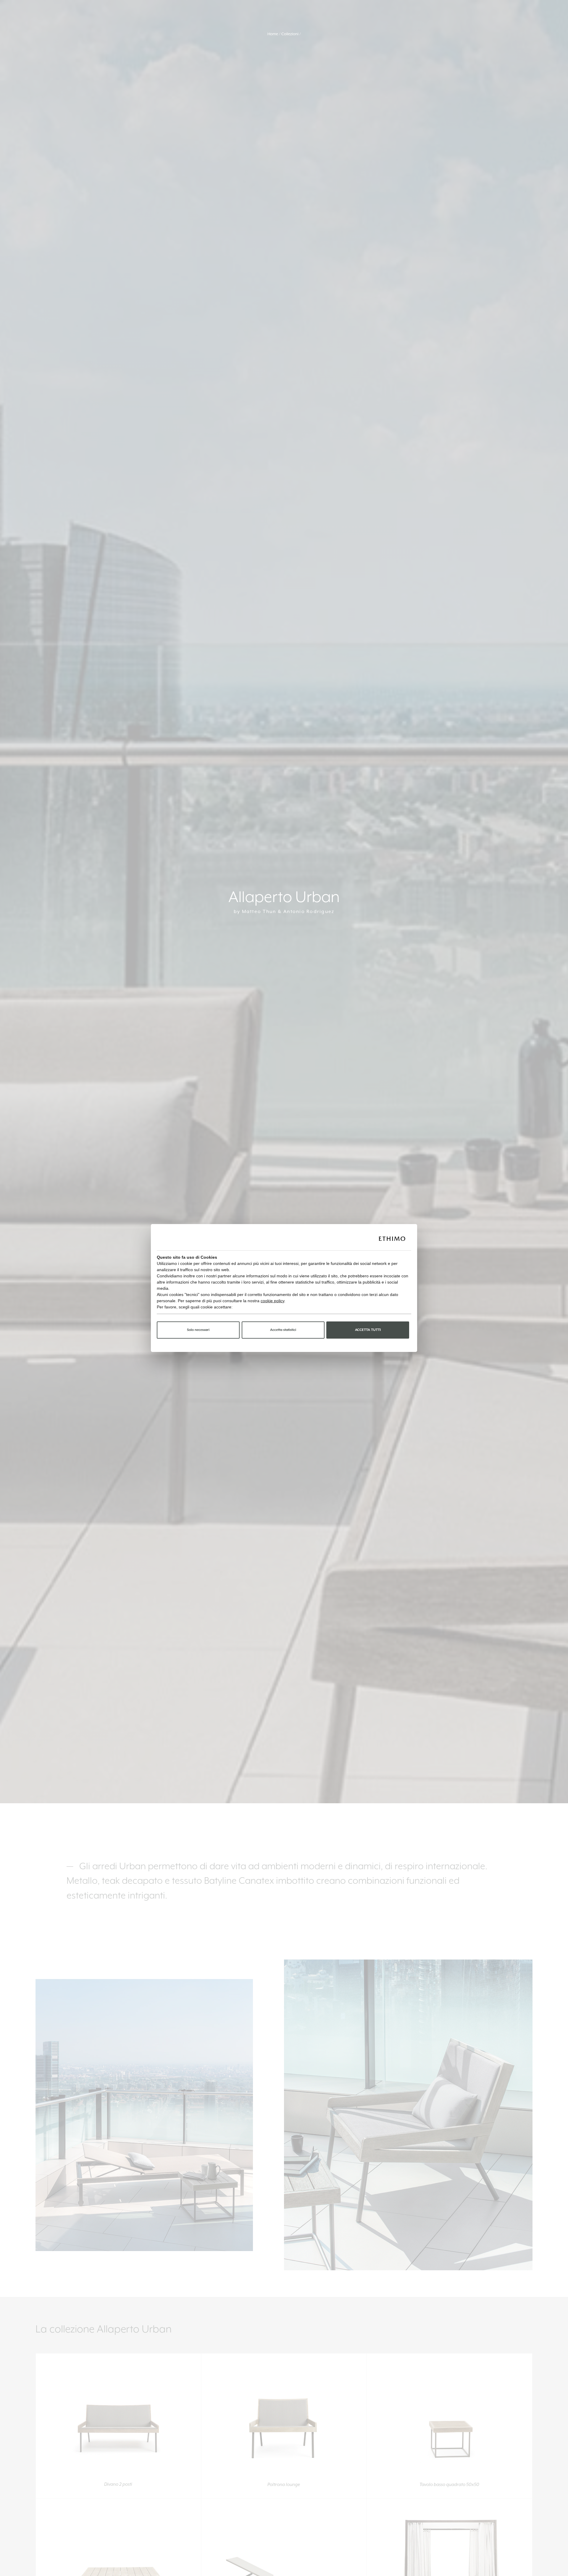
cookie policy (272, 1301)
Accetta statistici (283, 1330)
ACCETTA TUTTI (368, 1330)
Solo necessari (198, 1330)
